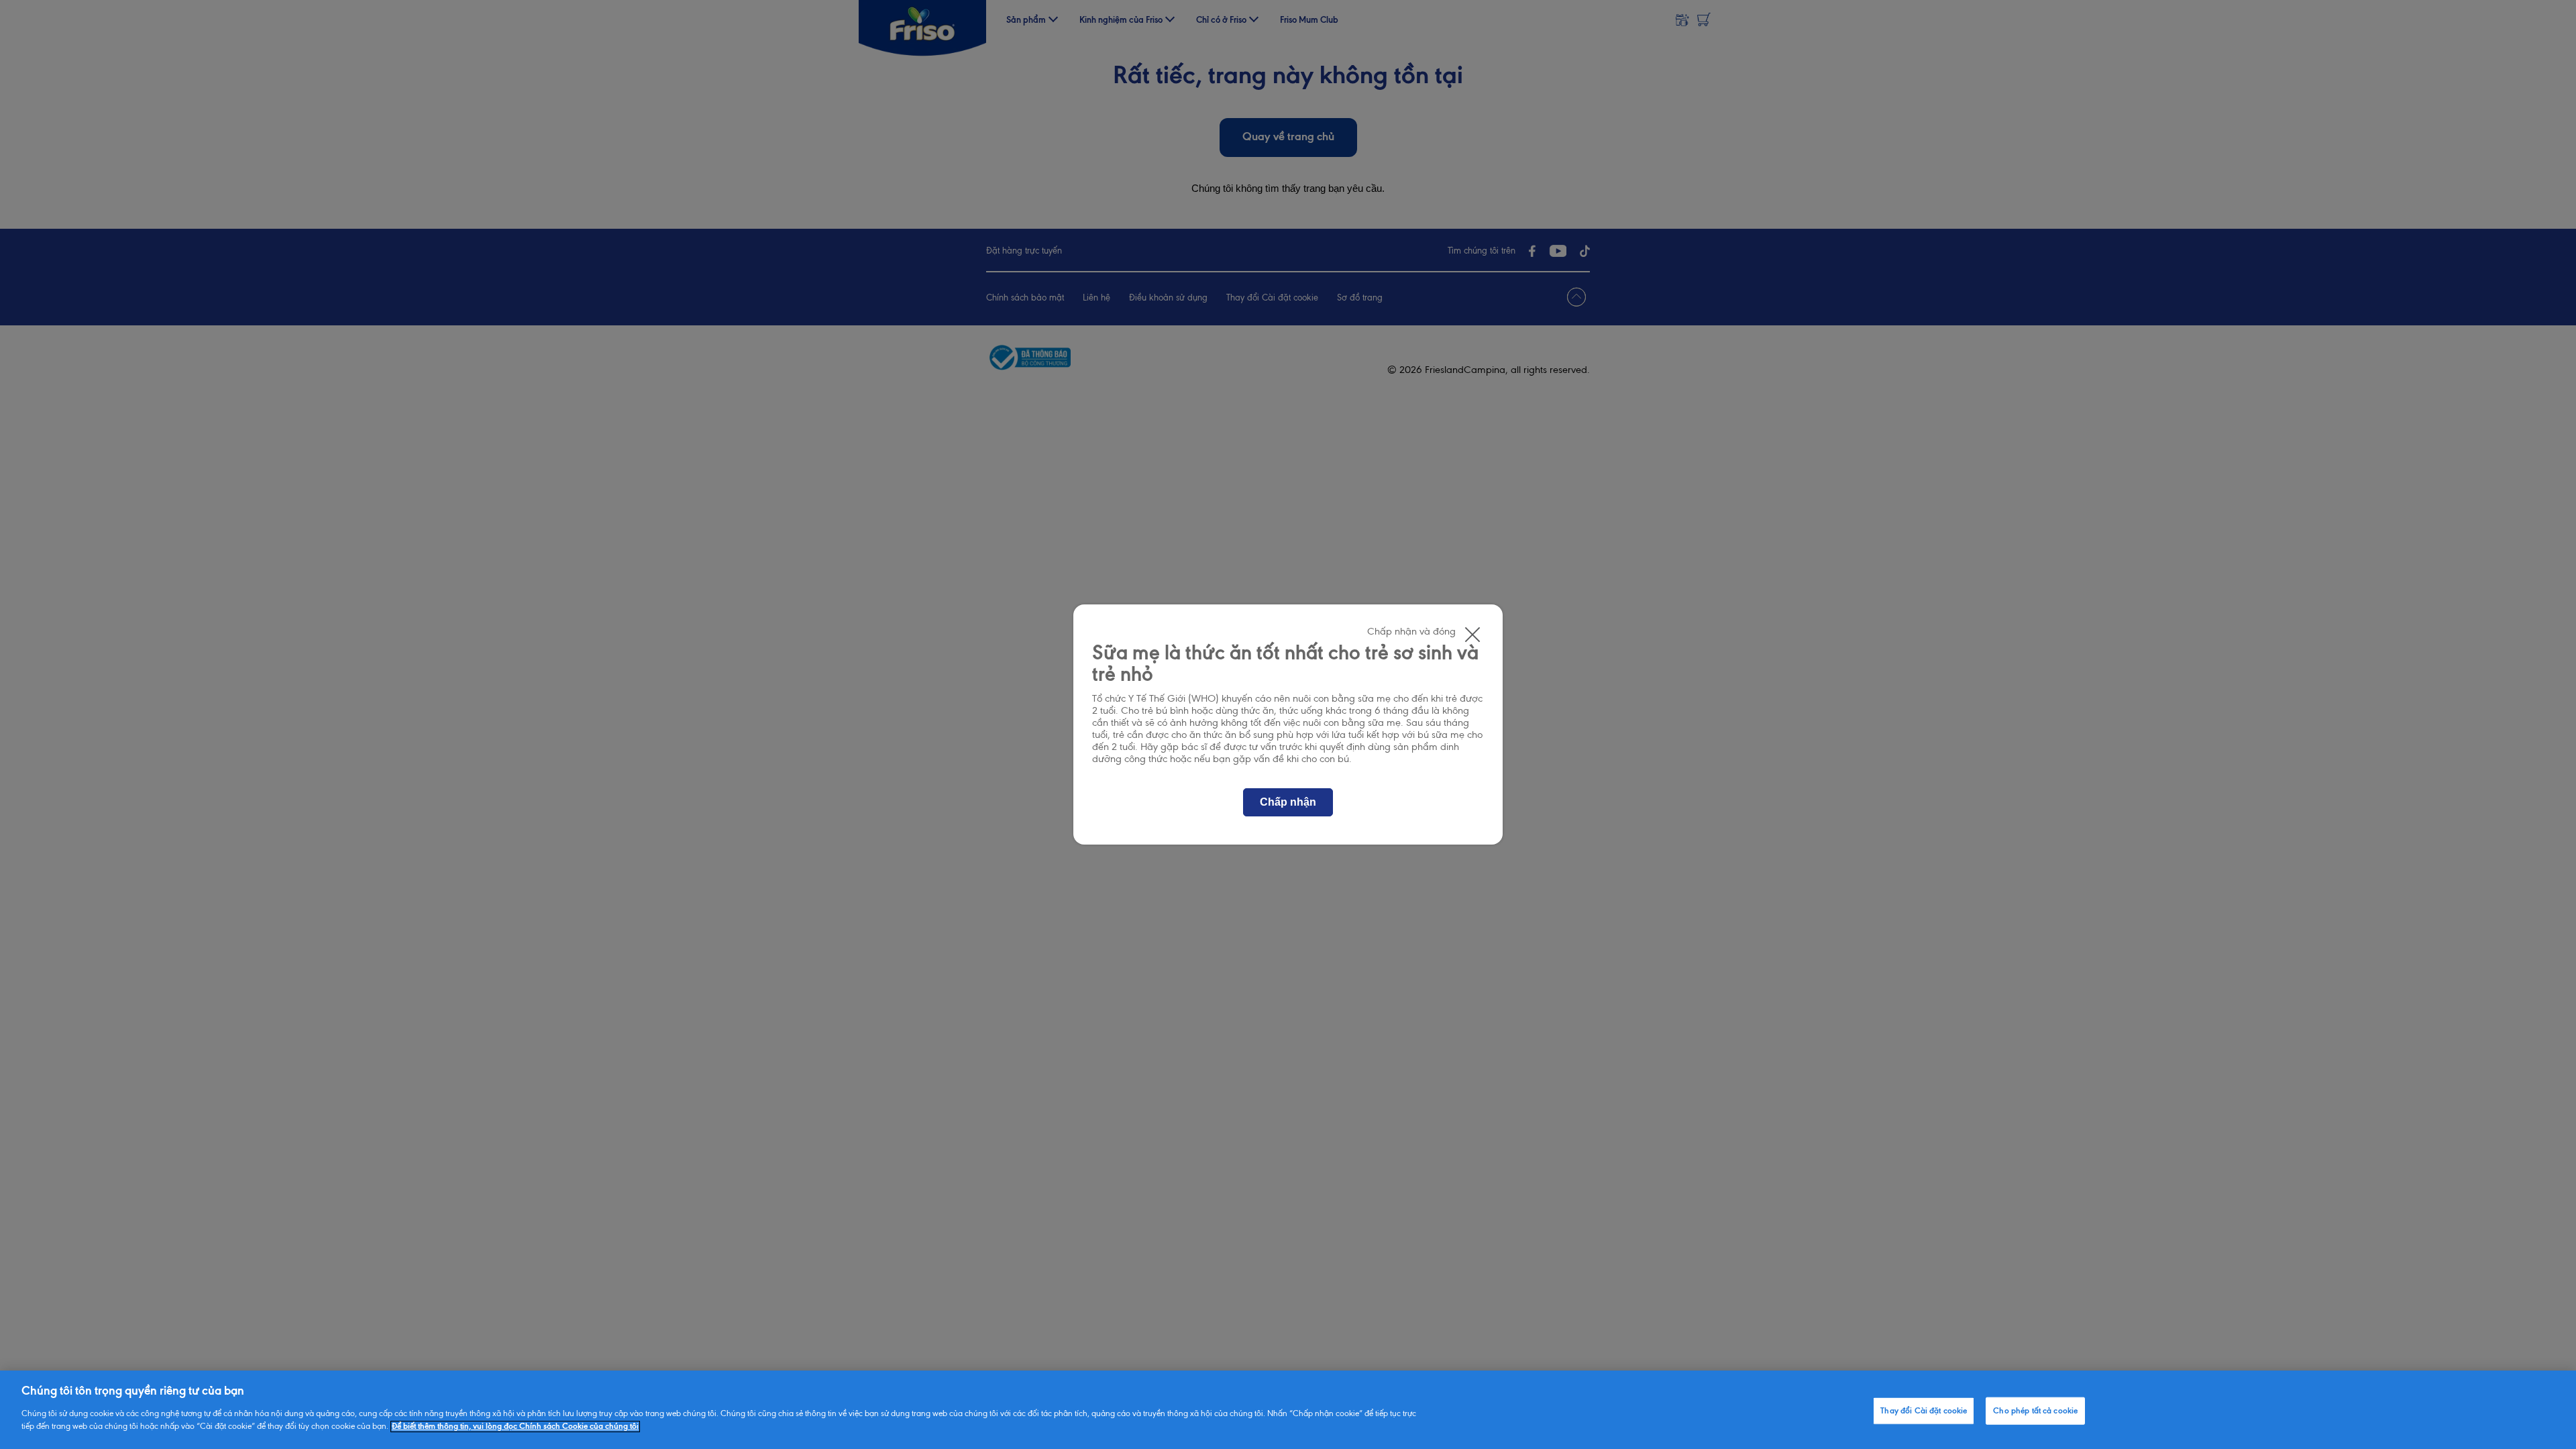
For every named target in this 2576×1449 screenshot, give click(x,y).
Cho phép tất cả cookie (2035, 1410)
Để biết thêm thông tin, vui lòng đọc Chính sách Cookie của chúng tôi (515, 1427)
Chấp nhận (1288, 802)
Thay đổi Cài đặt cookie (1924, 1410)
